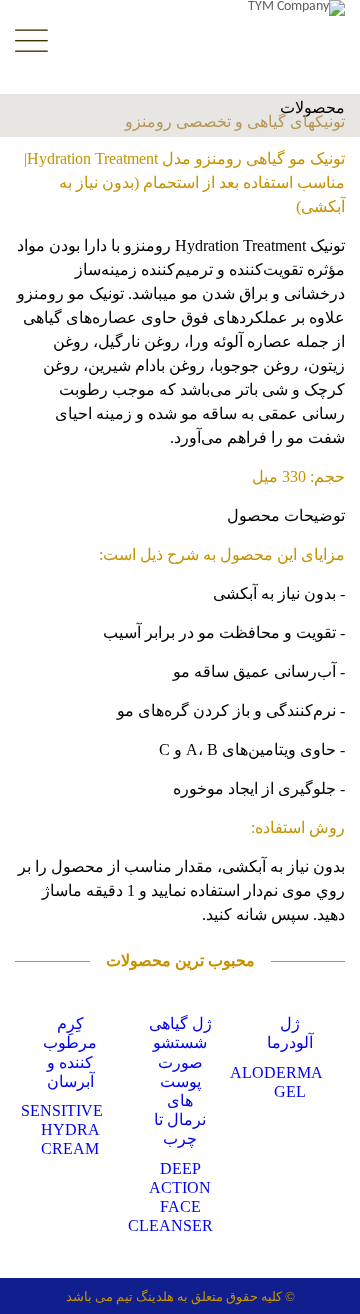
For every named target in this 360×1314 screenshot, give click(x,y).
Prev (22, 1113)
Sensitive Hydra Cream (62, 1129)
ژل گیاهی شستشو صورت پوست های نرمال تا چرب (180, 1081)
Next (338, 1113)
